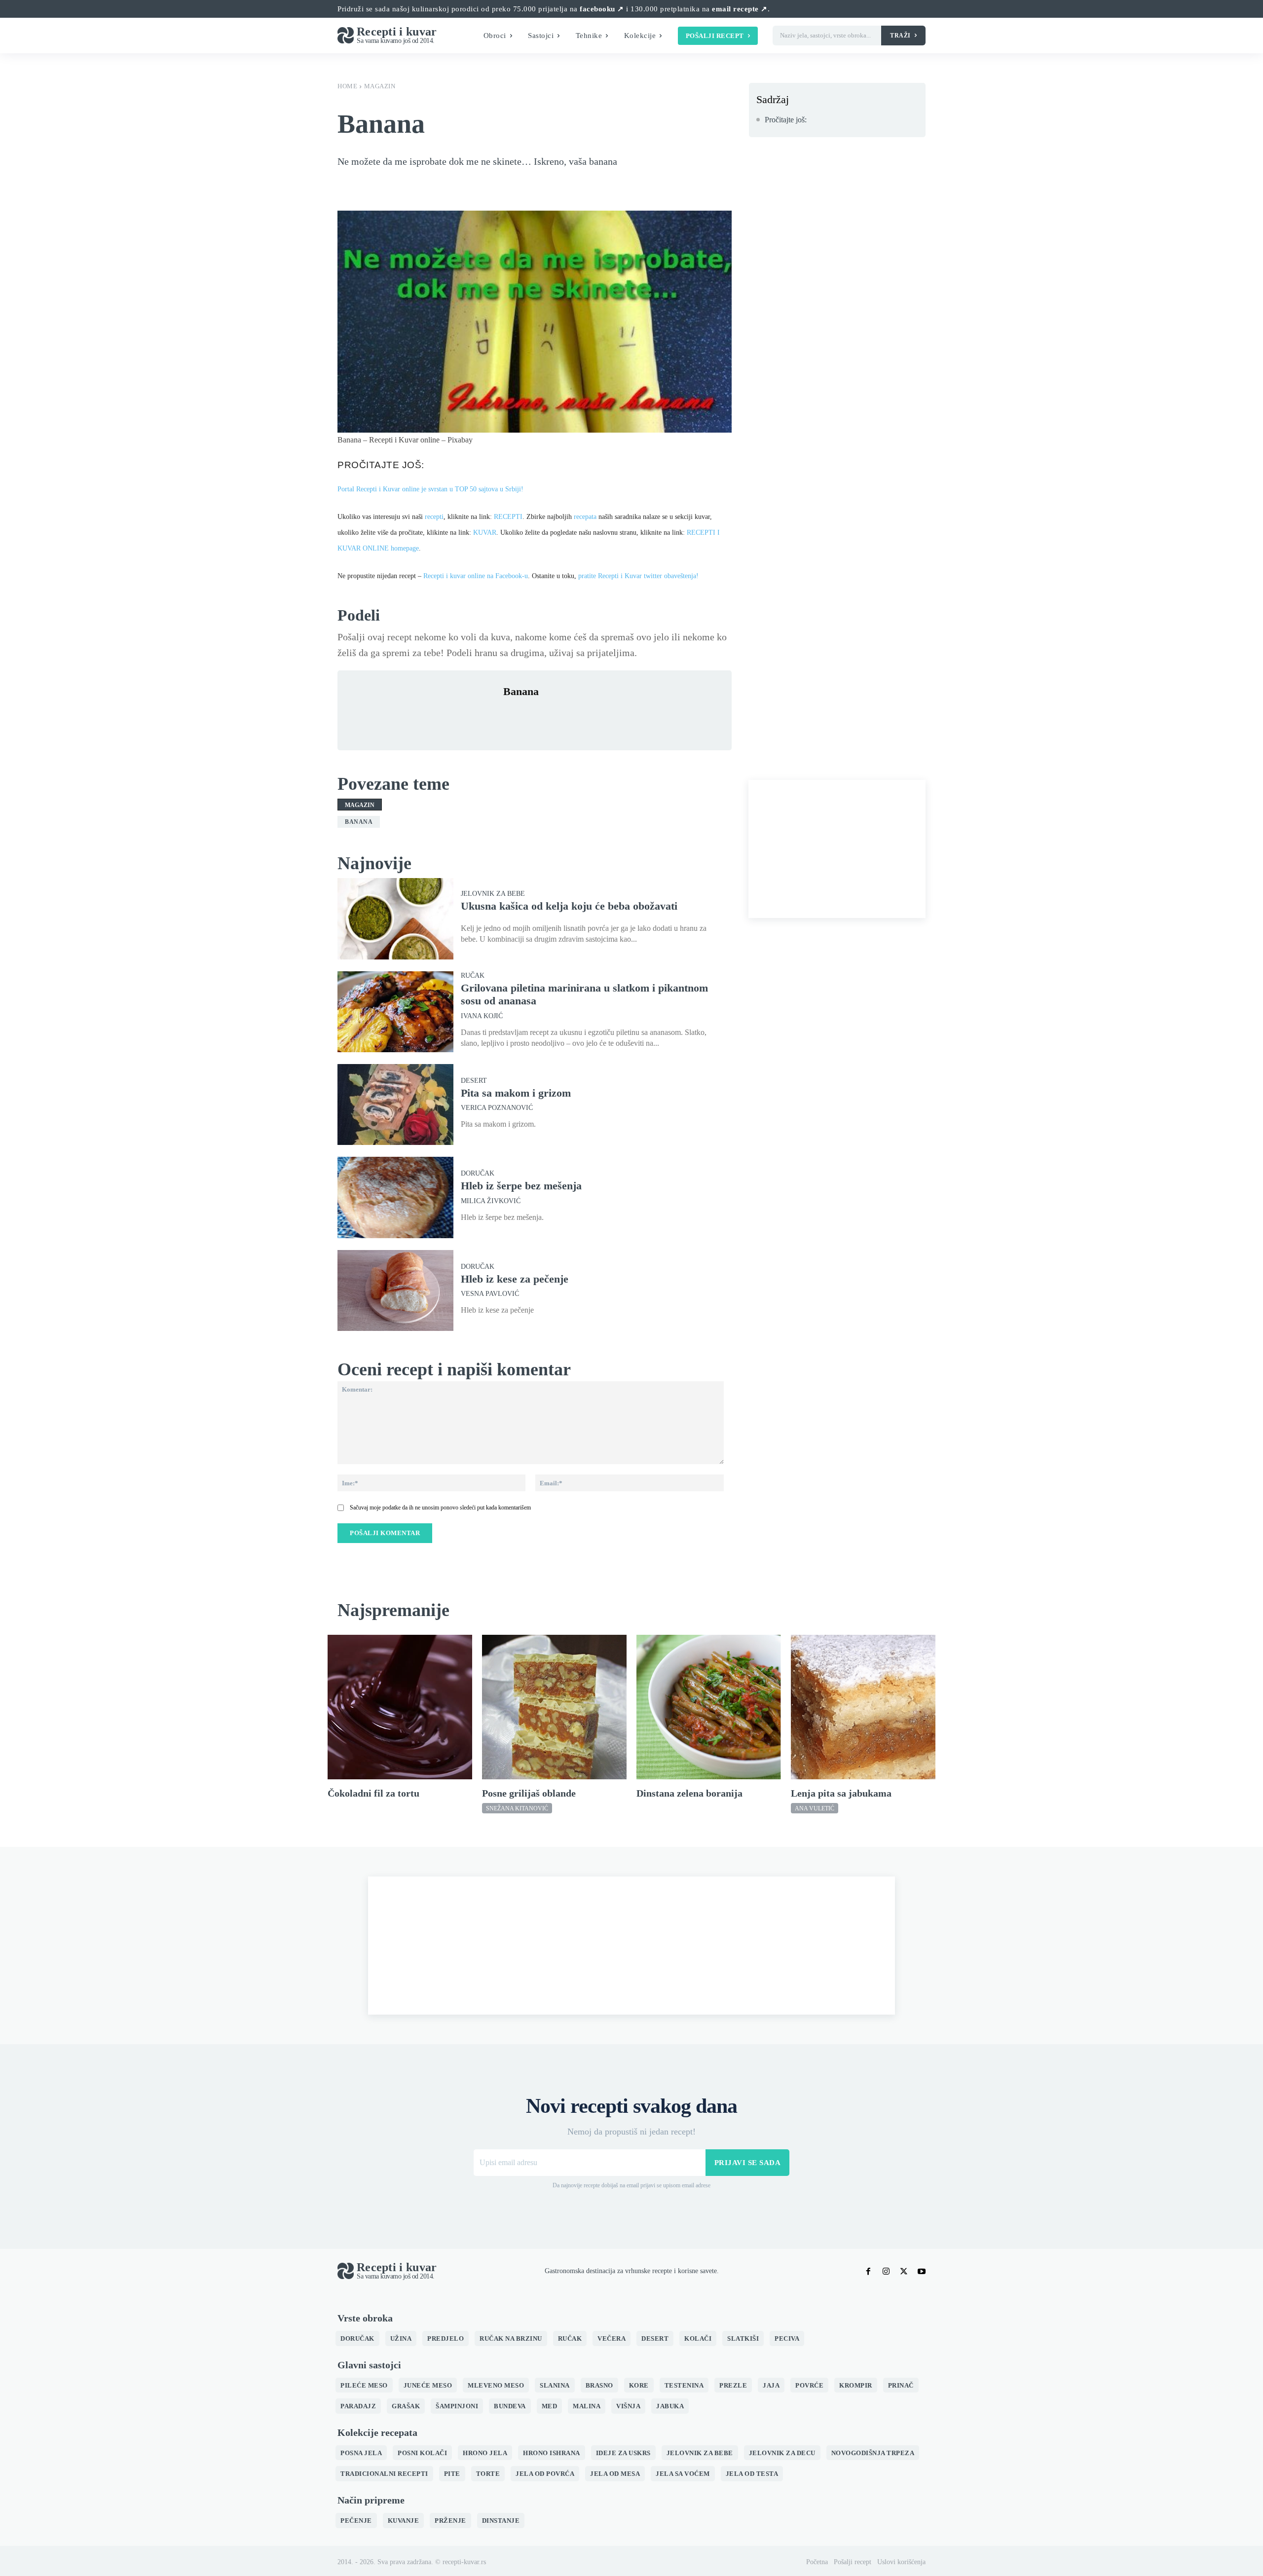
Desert (474, 1081)
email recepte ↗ (740, 9)
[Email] (627, 716)
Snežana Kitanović (517, 1808)
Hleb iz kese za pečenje (515, 1279)
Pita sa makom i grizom (516, 1093)
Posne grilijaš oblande (529, 1793)
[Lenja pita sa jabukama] (863, 1707)
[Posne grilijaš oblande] (554, 1707)
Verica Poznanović (497, 1108)
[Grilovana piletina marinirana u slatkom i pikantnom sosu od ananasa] (395, 1012)
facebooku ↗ (602, 9)
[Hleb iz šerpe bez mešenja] (395, 1197)
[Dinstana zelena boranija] (709, 1707)
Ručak (473, 976)
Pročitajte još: (786, 120)
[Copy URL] (649, 716)
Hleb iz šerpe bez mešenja (521, 1186)
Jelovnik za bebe (493, 894)
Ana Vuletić (815, 1808)
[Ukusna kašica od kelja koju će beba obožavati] (395, 919)
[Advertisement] (837, 849)
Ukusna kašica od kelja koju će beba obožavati (569, 906)
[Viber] (604, 716)
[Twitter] (536, 716)
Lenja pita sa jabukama (841, 1793)
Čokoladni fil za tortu (373, 1793)
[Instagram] (886, 2271)
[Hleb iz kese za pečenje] (395, 1290)
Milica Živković (491, 1201)
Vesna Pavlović (490, 1294)
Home (347, 86)
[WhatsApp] (581, 716)
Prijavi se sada (748, 2163)
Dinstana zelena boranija (689, 1793)
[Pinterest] (558, 716)
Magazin (380, 86)
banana (359, 822)
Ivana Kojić (482, 1016)
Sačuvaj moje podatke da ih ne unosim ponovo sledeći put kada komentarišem (440, 1508)
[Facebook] (513, 716)
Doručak (478, 1174)
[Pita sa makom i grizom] (395, 1104)
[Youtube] (922, 2271)
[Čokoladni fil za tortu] (400, 1707)
